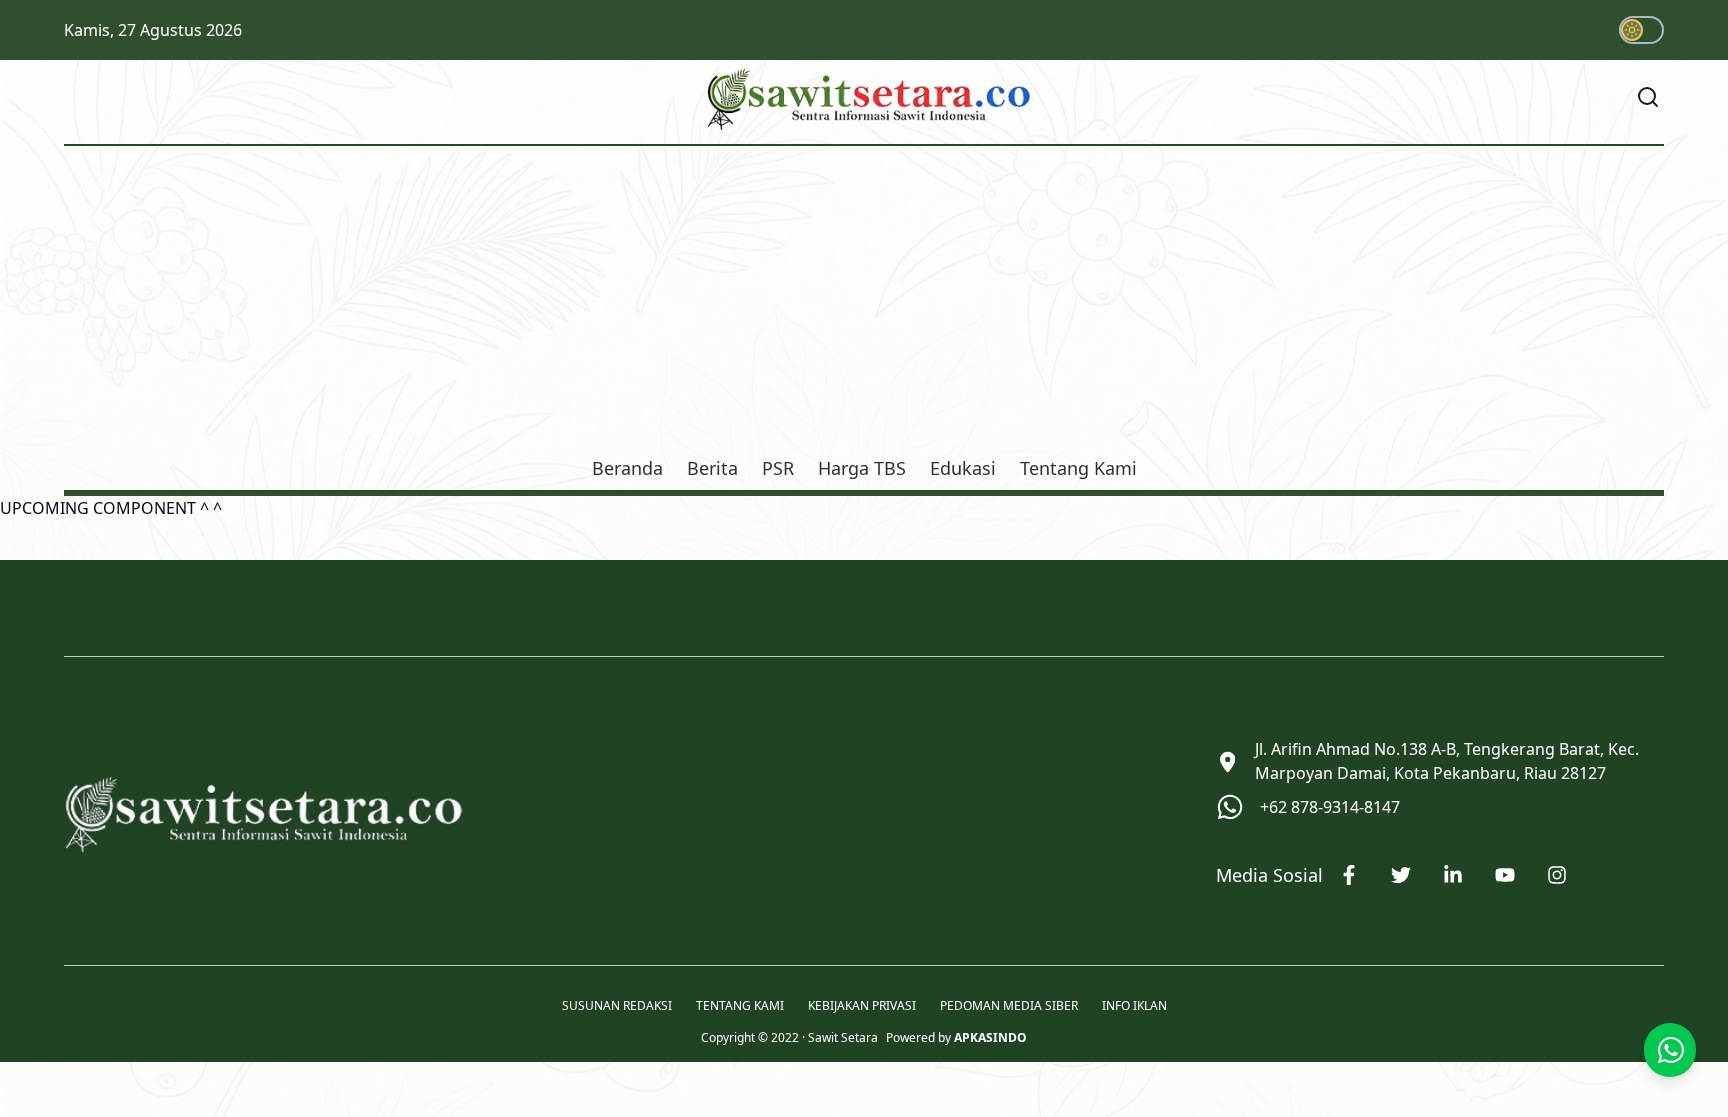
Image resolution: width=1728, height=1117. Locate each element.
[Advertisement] (864, 304)
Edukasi (963, 468)
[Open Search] (1648, 97)
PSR (778, 468)
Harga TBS (862, 468)
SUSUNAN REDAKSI (617, 1006)
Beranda (627, 468)
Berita (712, 468)
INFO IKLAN (1134, 1006)
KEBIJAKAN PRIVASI (862, 1006)
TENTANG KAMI (740, 1006)
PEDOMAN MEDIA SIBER (1009, 1006)
